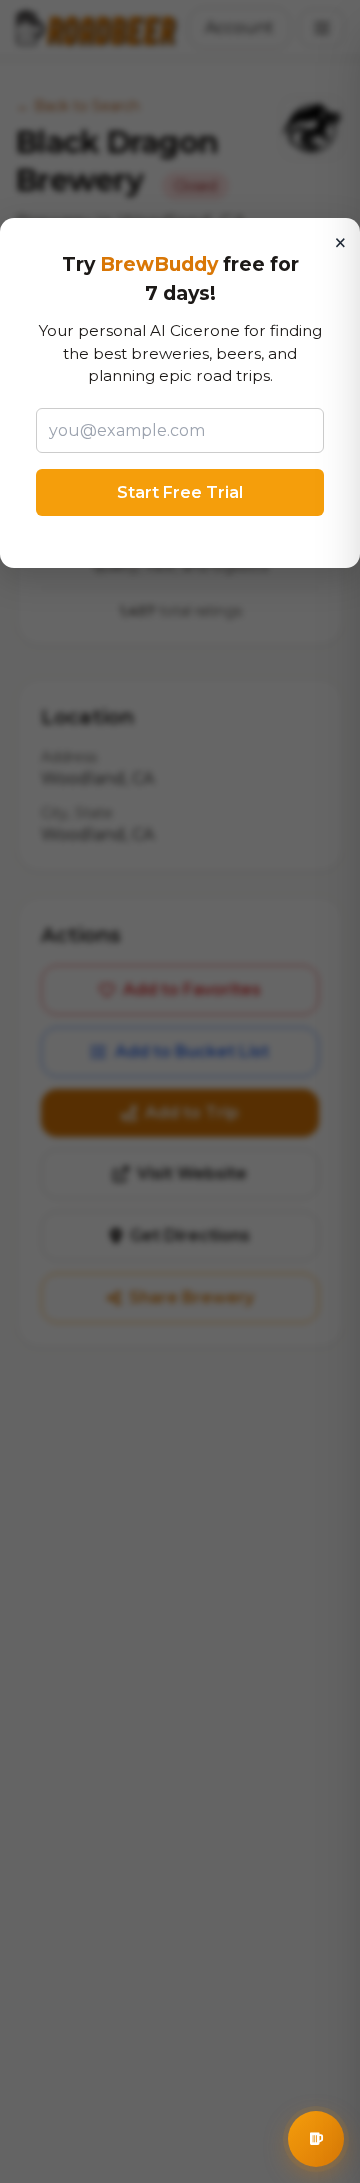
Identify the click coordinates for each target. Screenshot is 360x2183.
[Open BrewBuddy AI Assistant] (316, 2139)
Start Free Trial (180, 492)
